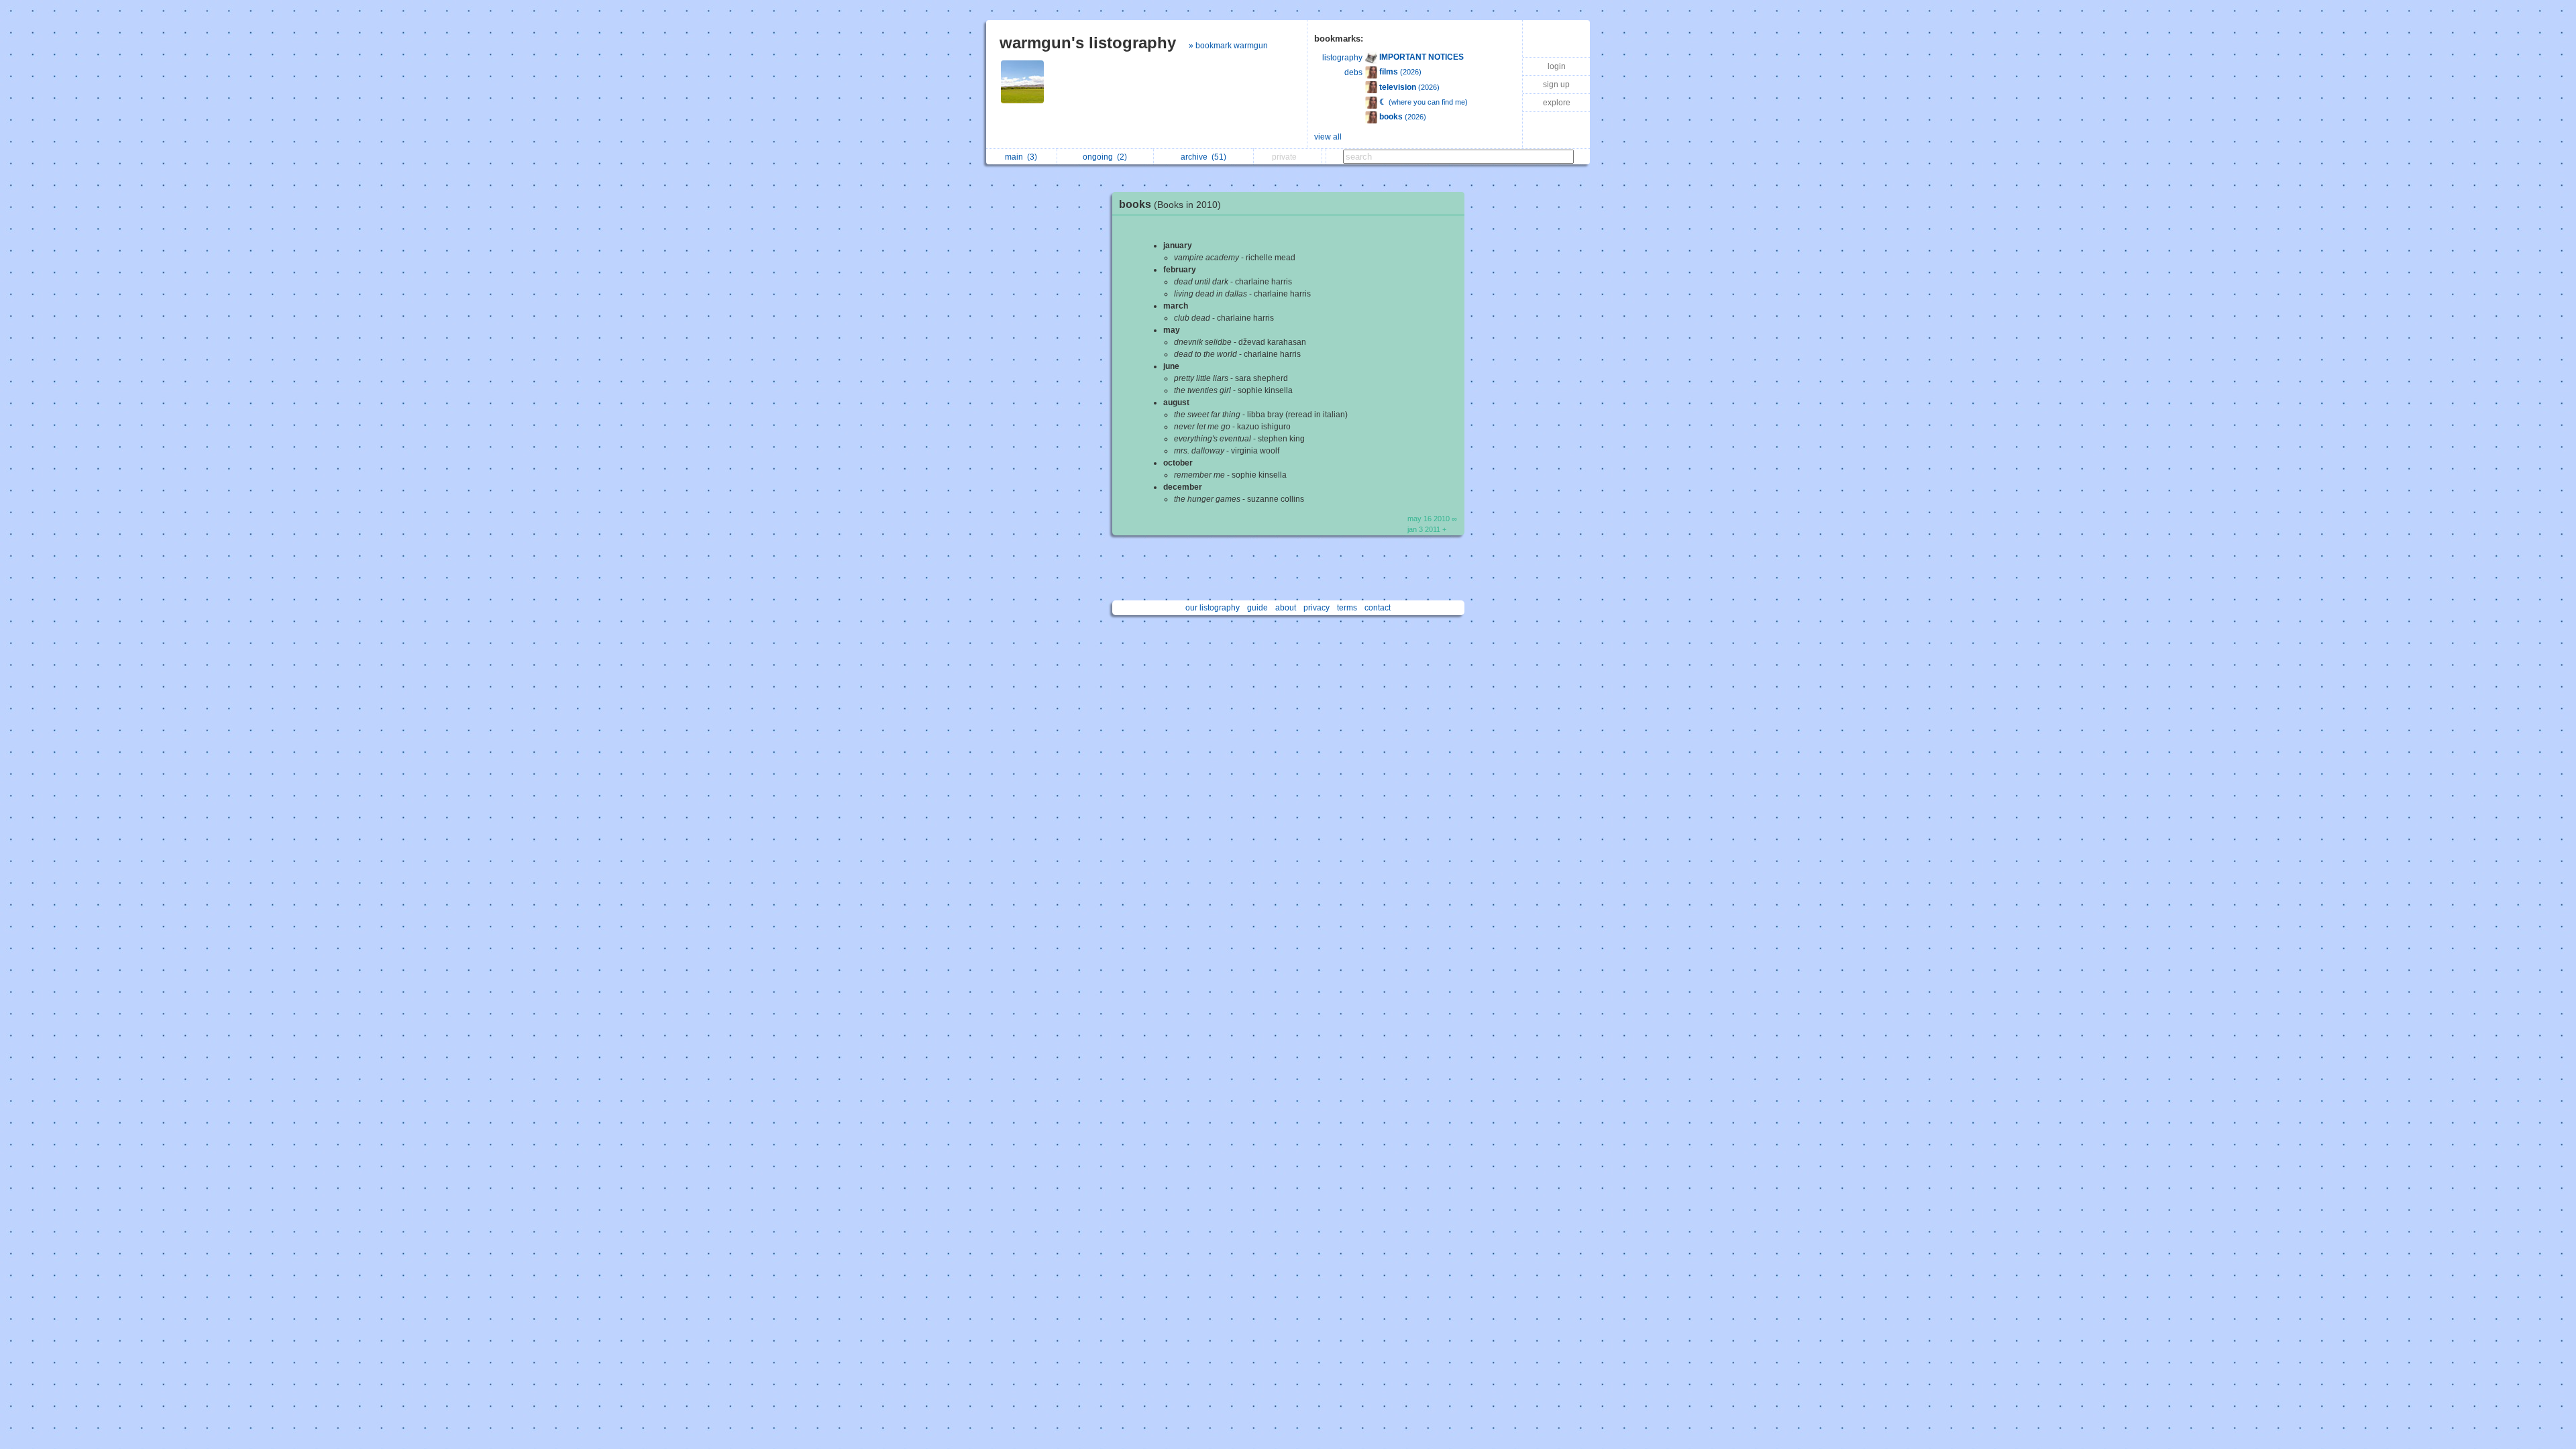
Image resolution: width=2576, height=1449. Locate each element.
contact (1378, 608)
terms (1347, 608)
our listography (1213, 608)
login (1557, 66)
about (1286, 608)
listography (1342, 58)
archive (1203, 157)
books (1170, 204)
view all (1328, 137)
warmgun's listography (1088, 43)
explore (1557, 103)
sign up (1556, 85)
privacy (1317, 608)
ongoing (1105, 157)
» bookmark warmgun (1228, 46)
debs (1353, 72)
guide (1257, 608)
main (1021, 157)
